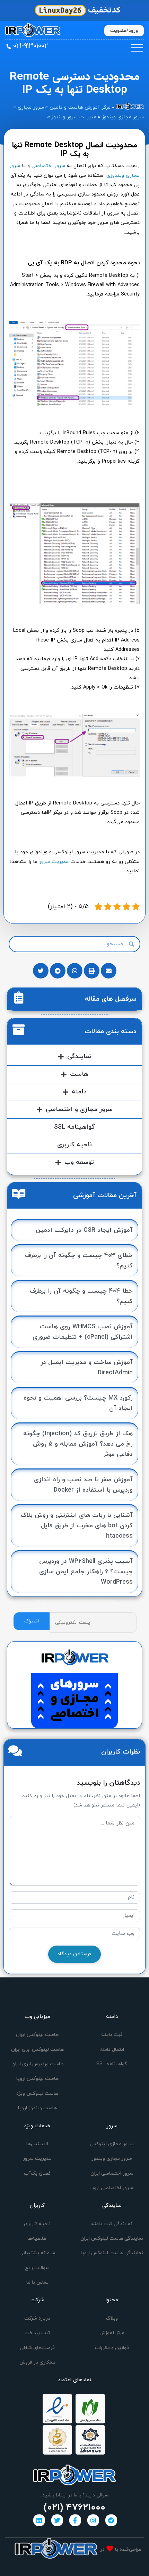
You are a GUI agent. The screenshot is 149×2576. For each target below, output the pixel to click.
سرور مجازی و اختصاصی (79, 1109)
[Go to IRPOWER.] (130, 107)
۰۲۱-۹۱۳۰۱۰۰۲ (30, 46)
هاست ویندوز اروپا (37, 2108)
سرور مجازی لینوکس (112, 2144)
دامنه (79, 1092)
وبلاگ (112, 2318)
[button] (109, 971)
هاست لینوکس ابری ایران (37, 2050)
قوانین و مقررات (112, 2348)
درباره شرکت (37, 2318)
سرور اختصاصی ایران (112, 2173)
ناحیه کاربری (74, 1145)
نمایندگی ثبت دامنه (112, 2224)
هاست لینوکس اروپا (37, 2079)
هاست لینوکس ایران (37, 2035)
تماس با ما (37, 2282)
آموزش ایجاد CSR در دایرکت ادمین (84, 1230)
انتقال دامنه (112, 2050)
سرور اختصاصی (48, 166)
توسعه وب (79, 1162)
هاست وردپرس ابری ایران (37, 2064)
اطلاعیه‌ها (37, 2238)
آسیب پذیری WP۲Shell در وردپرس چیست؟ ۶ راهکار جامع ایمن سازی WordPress (86, 1572)
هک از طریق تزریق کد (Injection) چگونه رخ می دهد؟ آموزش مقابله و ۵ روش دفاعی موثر (78, 1444)
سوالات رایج (37, 2268)
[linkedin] (39, 2520)
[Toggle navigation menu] (137, 48)
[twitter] (57, 2520)
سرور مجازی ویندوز (112, 2159)
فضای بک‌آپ (37, 2173)
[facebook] (75, 2520)
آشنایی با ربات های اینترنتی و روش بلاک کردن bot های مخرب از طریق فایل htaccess (77, 1526)
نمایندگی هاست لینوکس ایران (112, 2238)
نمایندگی (79, 1057)
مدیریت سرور (54, 862)
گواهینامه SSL (74, 1127)
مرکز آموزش (112, 2333)
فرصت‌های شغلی (37, 2348)
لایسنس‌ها (37, 2144)
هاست (79, 1074)
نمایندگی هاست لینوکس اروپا (112, 2253)
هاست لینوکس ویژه (37, 2093)
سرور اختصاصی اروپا (112, 2188)
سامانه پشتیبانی (37, 2253)
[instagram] (93, 2520)
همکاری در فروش (37, 2362)
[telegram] (111, 2520)
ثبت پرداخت (37, 2333)
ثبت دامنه (112, 2035)
